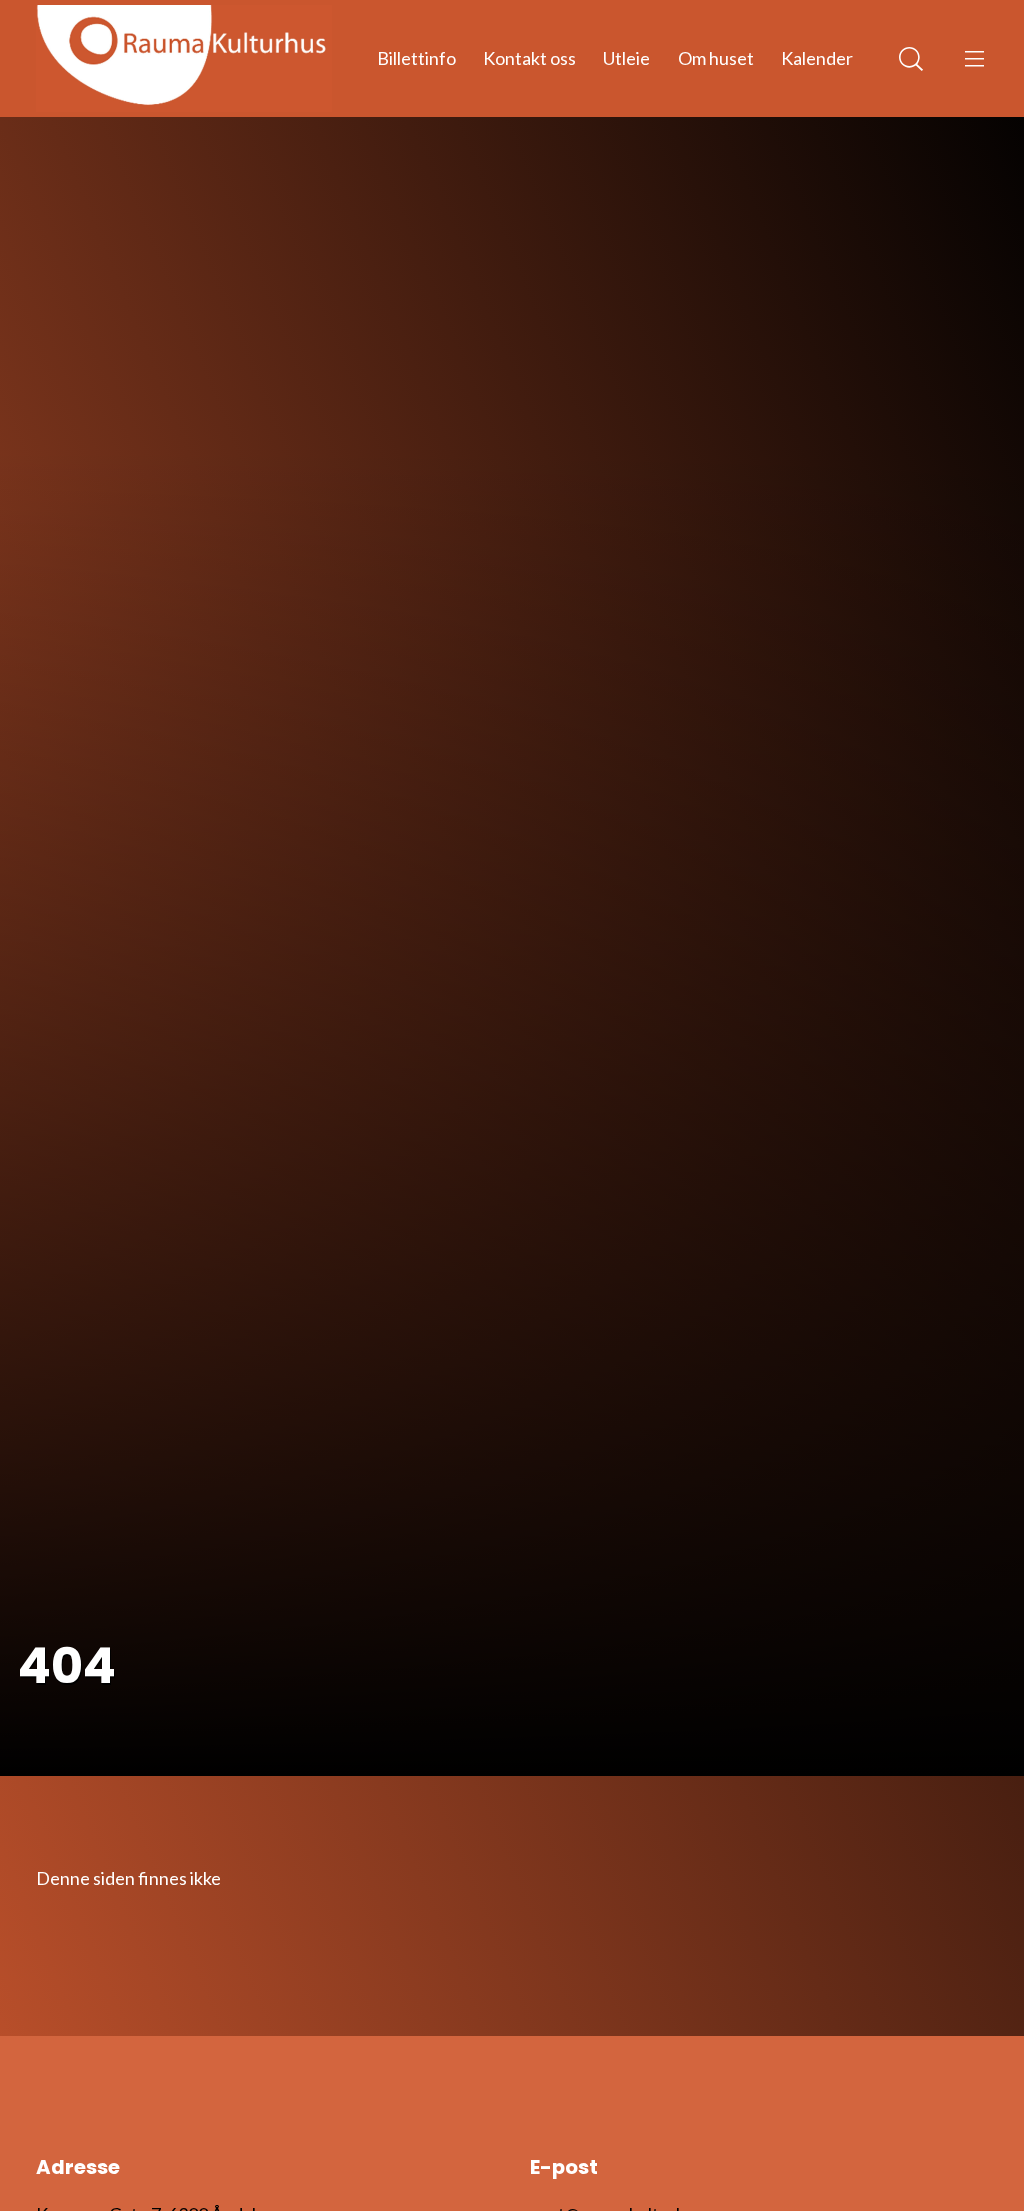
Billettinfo (416, 58)
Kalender (817, 58)
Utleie (626, 58)
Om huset (716, 58)
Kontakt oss (529, 58)
